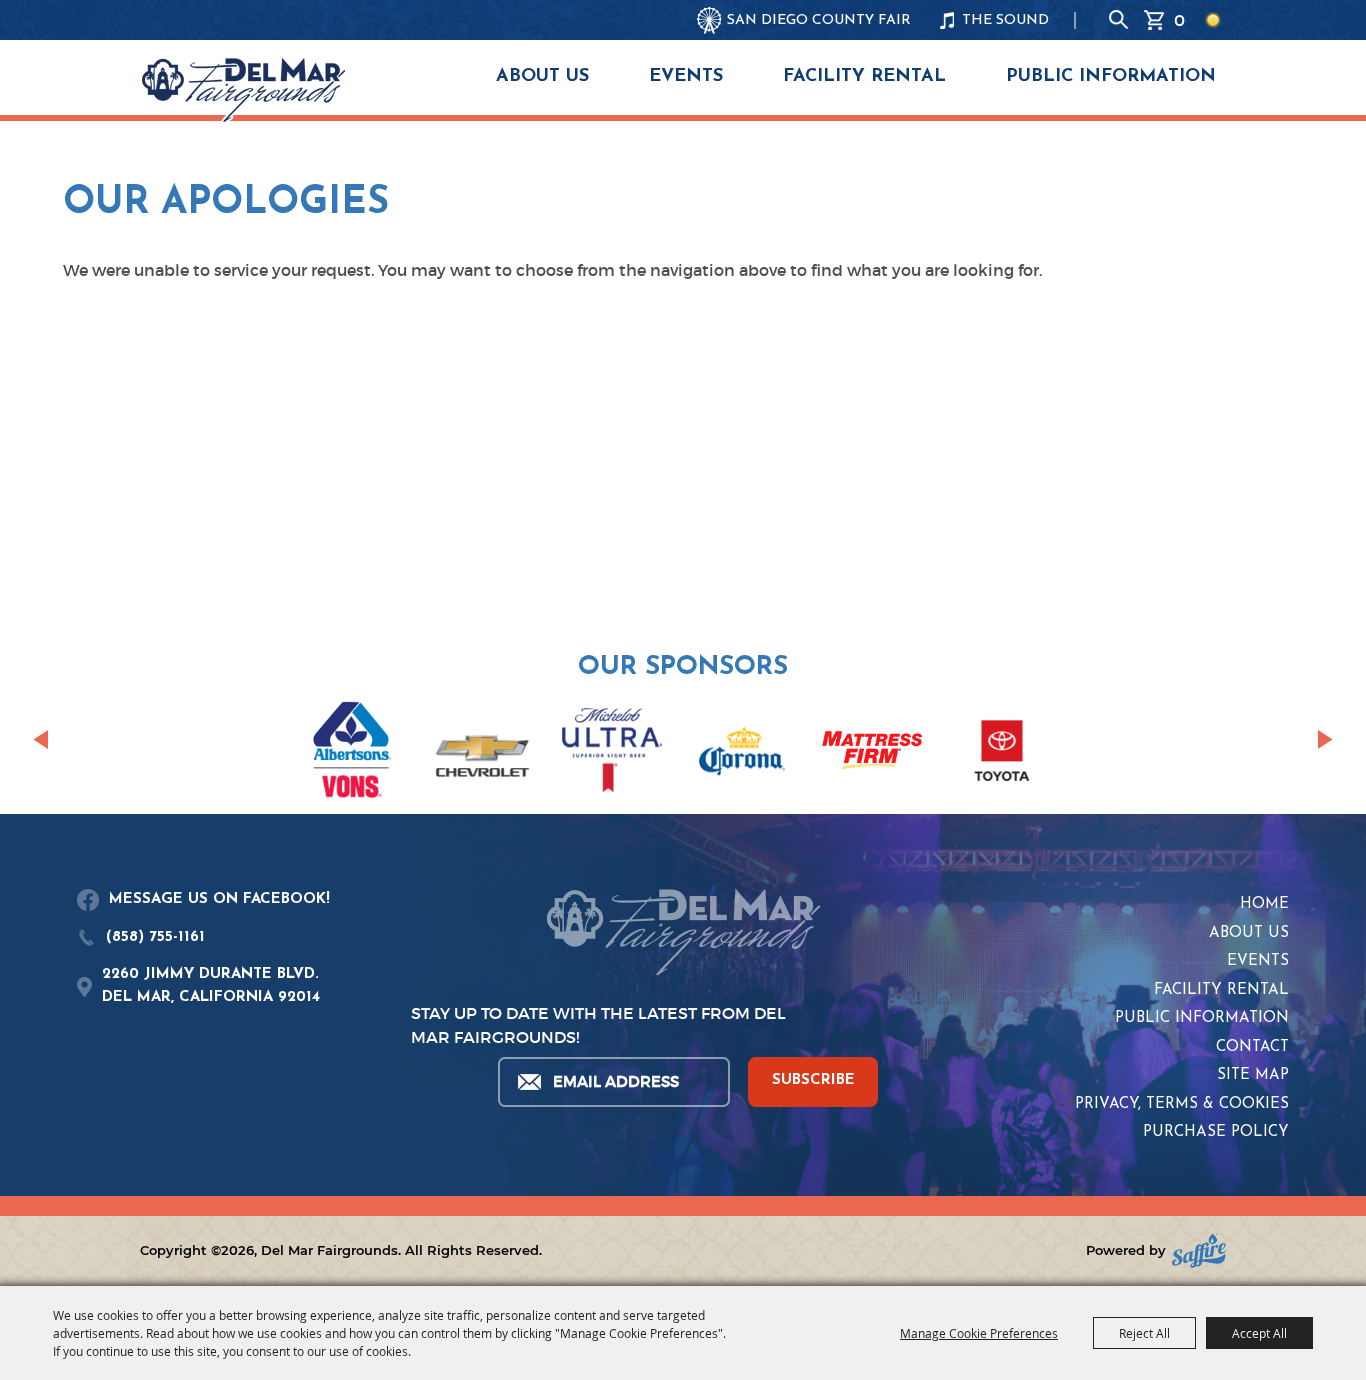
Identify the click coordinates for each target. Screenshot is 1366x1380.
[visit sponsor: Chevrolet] (482, 754)
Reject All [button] (1144, 1333)
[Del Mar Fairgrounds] (243, 90)
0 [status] (1179, 20)
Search (1119, 20)
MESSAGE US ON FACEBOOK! (219, 899)
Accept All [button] (1259, 1333)
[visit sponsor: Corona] (742, 754)
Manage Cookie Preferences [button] (979, 1333)
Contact (1252, 1047)
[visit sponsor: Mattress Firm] (872, 753)
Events (686, 77)
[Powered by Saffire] (1199, 1250)
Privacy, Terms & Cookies (1182, 1104)
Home (1264, 904)
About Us (542, 77)
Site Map (1253, 1075)
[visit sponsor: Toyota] (1002, 754)
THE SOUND (1005, 20)
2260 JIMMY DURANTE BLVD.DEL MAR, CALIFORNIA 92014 (211, 986)
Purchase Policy (1216, 1132)
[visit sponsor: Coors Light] (612, 753)
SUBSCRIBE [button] (813, 1080)
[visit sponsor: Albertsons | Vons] (352, 753)
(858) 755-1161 (155, 937)
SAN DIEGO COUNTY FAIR (819, 20)
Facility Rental (864, 77)
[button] (40, 740)
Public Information (1111, 77)
